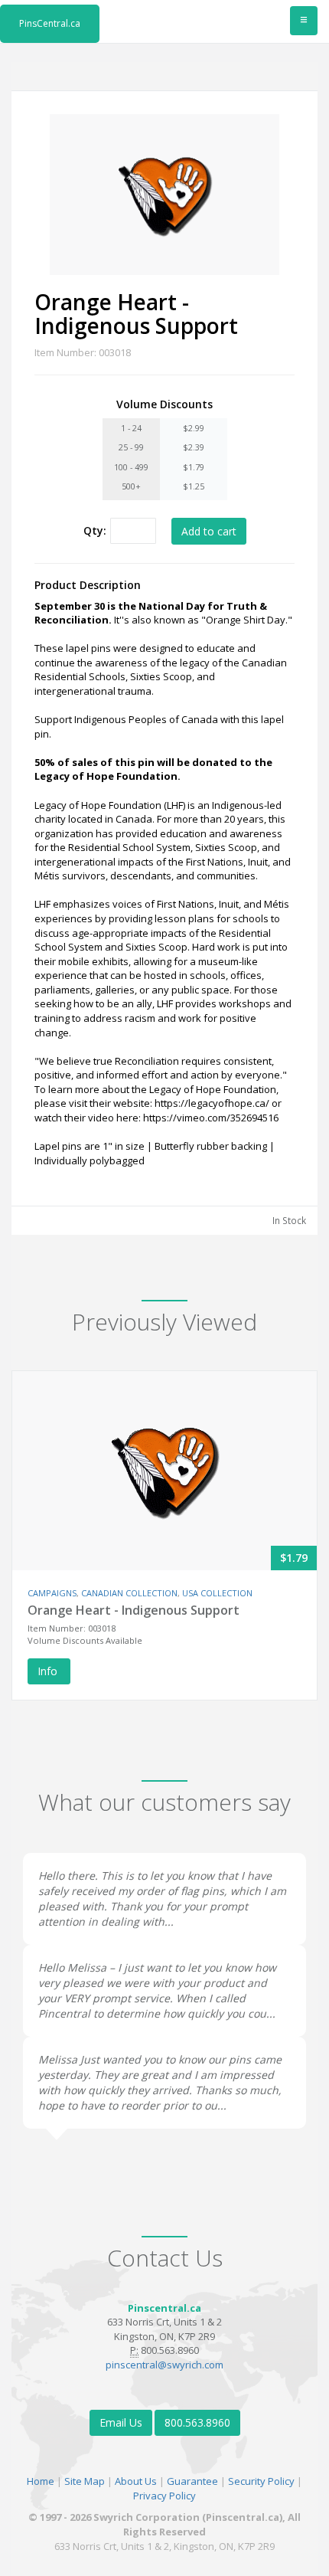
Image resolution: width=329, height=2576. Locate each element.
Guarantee (192, 2481)
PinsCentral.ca (50, 23)
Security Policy (261, 2481)
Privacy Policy (164, 2496)
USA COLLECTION (217, 1593)
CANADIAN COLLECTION (129, 1593)
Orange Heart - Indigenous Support (134, 1610)
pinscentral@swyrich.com (164, 2365)
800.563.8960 (197, 2422)
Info (49, 1671)
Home (41, 2481)
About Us (136, 2481)
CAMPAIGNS (52, 1593)
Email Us (121, 2422)
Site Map (85, 2481)
